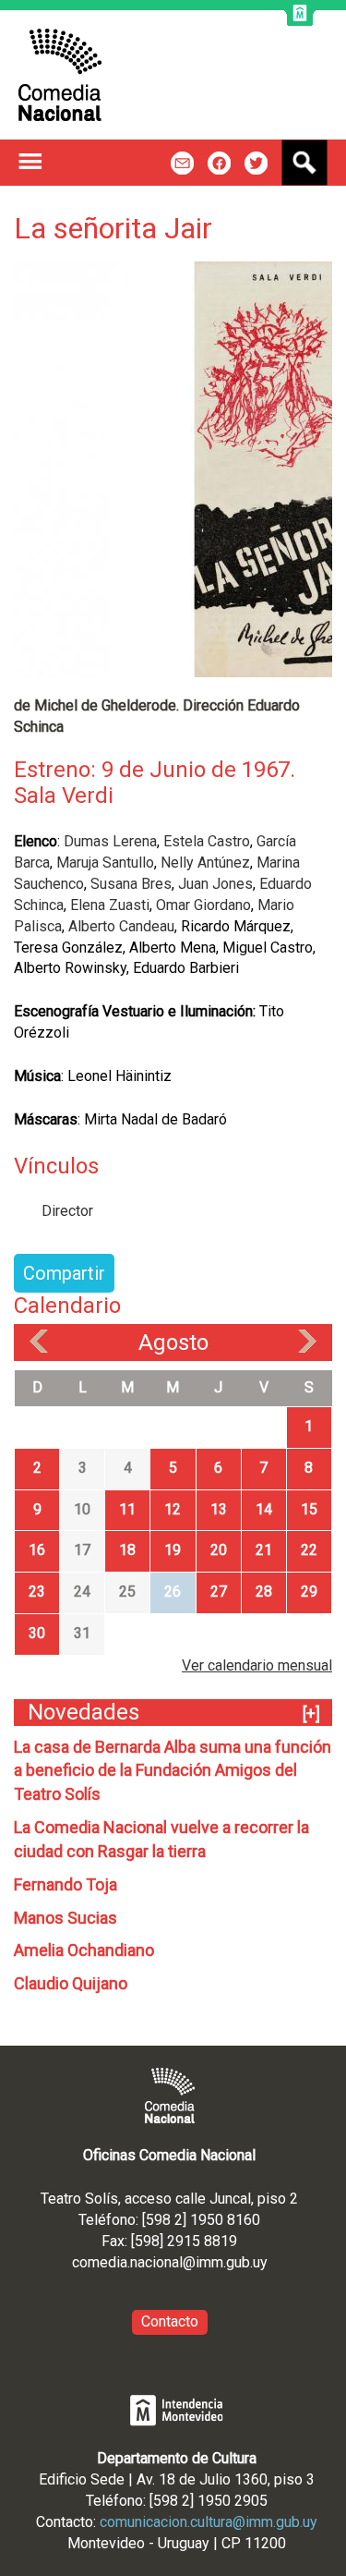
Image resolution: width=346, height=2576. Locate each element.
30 (37, 1633)
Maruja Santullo (105, 863)
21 (264, 1550)
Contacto (170, 2321)
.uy (259, 2262)
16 (37, 1550)
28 (264, 1592)
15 (309, 1509)
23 (37, 1592)
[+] (311, 1713)
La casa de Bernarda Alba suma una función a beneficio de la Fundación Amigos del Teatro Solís (173, 1771)
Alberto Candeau (121, 926)
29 (309, 1592)
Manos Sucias (66, 1918)
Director (67, 1211)
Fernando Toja (66, 1884)
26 (173, 1592)
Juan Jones (215, 884)
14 (264, 1509)
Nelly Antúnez (205, 863)
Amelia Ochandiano (84, 1950)
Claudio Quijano (71, 1983)
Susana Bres (131, 884)
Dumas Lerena (110, 841)
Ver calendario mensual (257, 1665)
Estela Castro (207, 841)
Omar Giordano (203, 905)
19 (173, 1550)
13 (219, 1509)
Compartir (64, 1273)
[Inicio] (60, 75)
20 (219, 1550)
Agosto (173, 1343)
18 (127, 1550)
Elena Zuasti (110, 905)
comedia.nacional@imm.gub (161, 2262)
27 (219, 1592)
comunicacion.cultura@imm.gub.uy (209, 2522)
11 (127, 1509)
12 (173, 1509)
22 (309, 1550)
